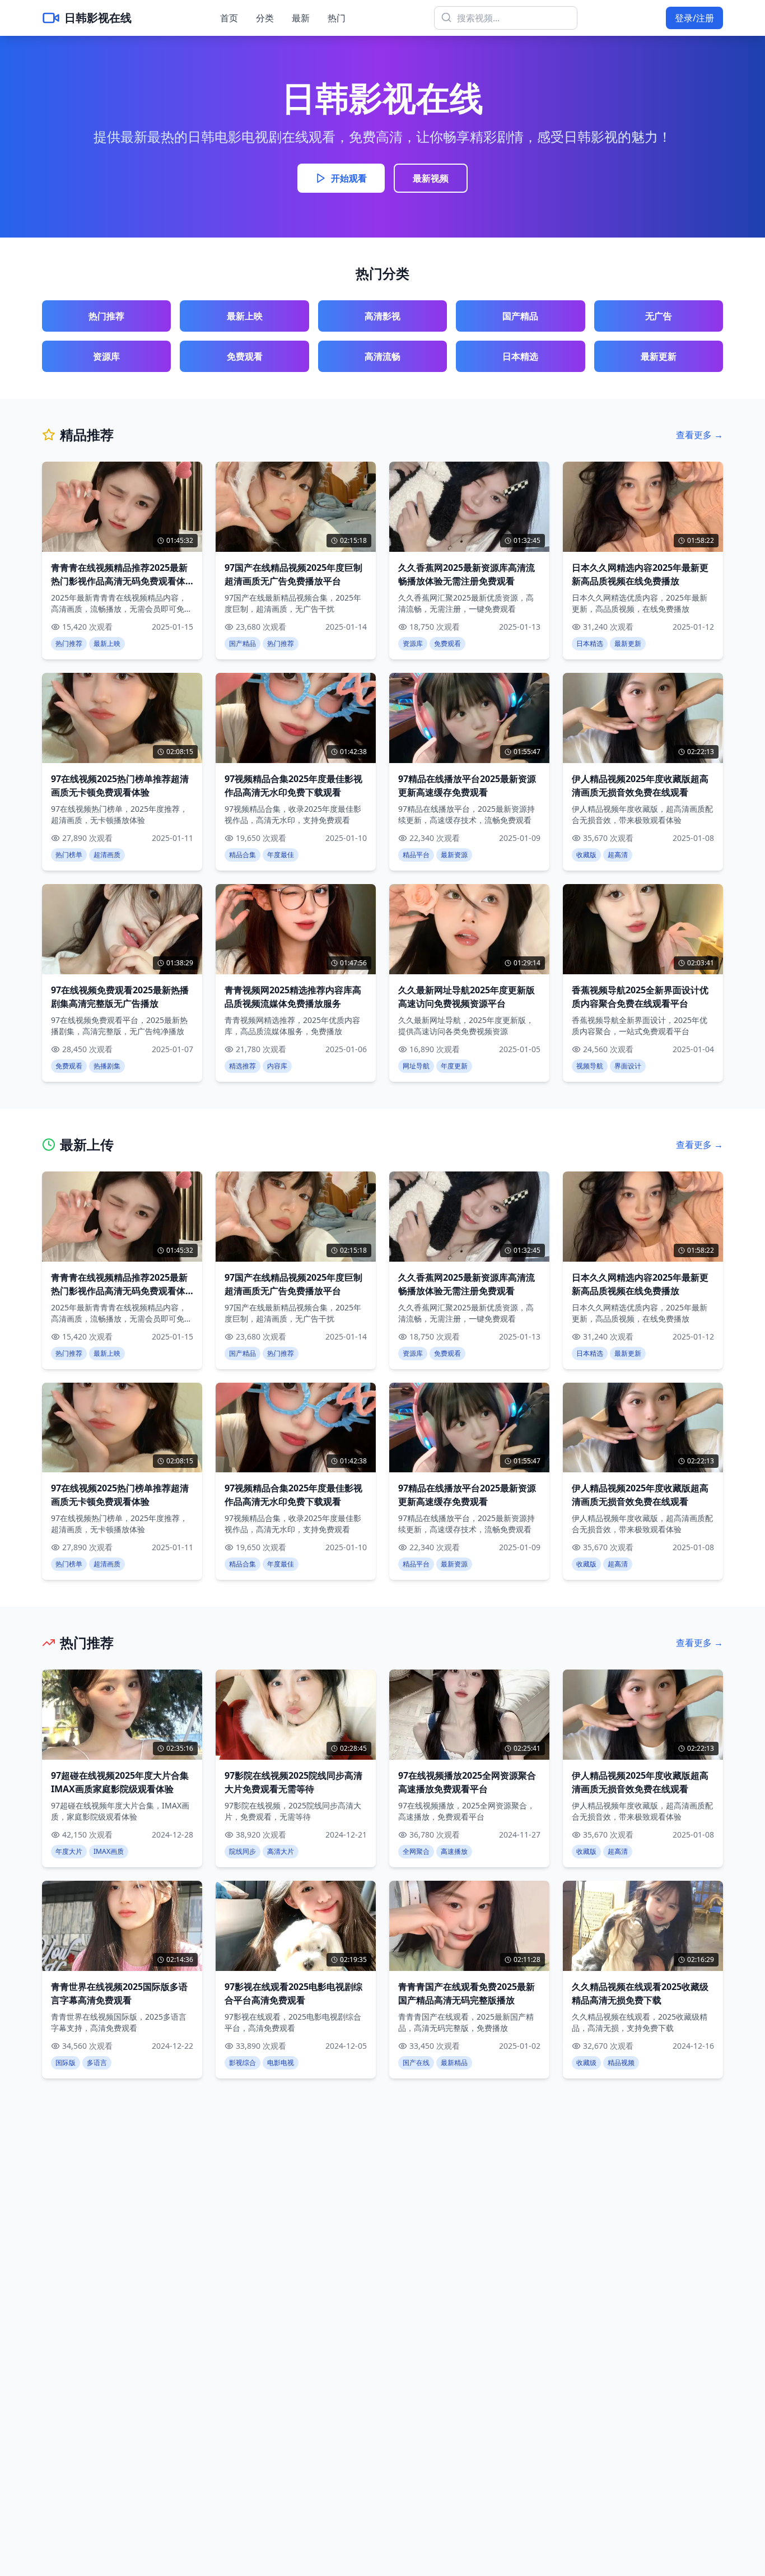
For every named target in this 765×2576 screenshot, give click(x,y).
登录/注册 (694, 18)
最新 (301, 18)
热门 (337, 18)
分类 (265, 18)
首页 (229, 18)
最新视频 (431, 178)
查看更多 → (699, 435)
